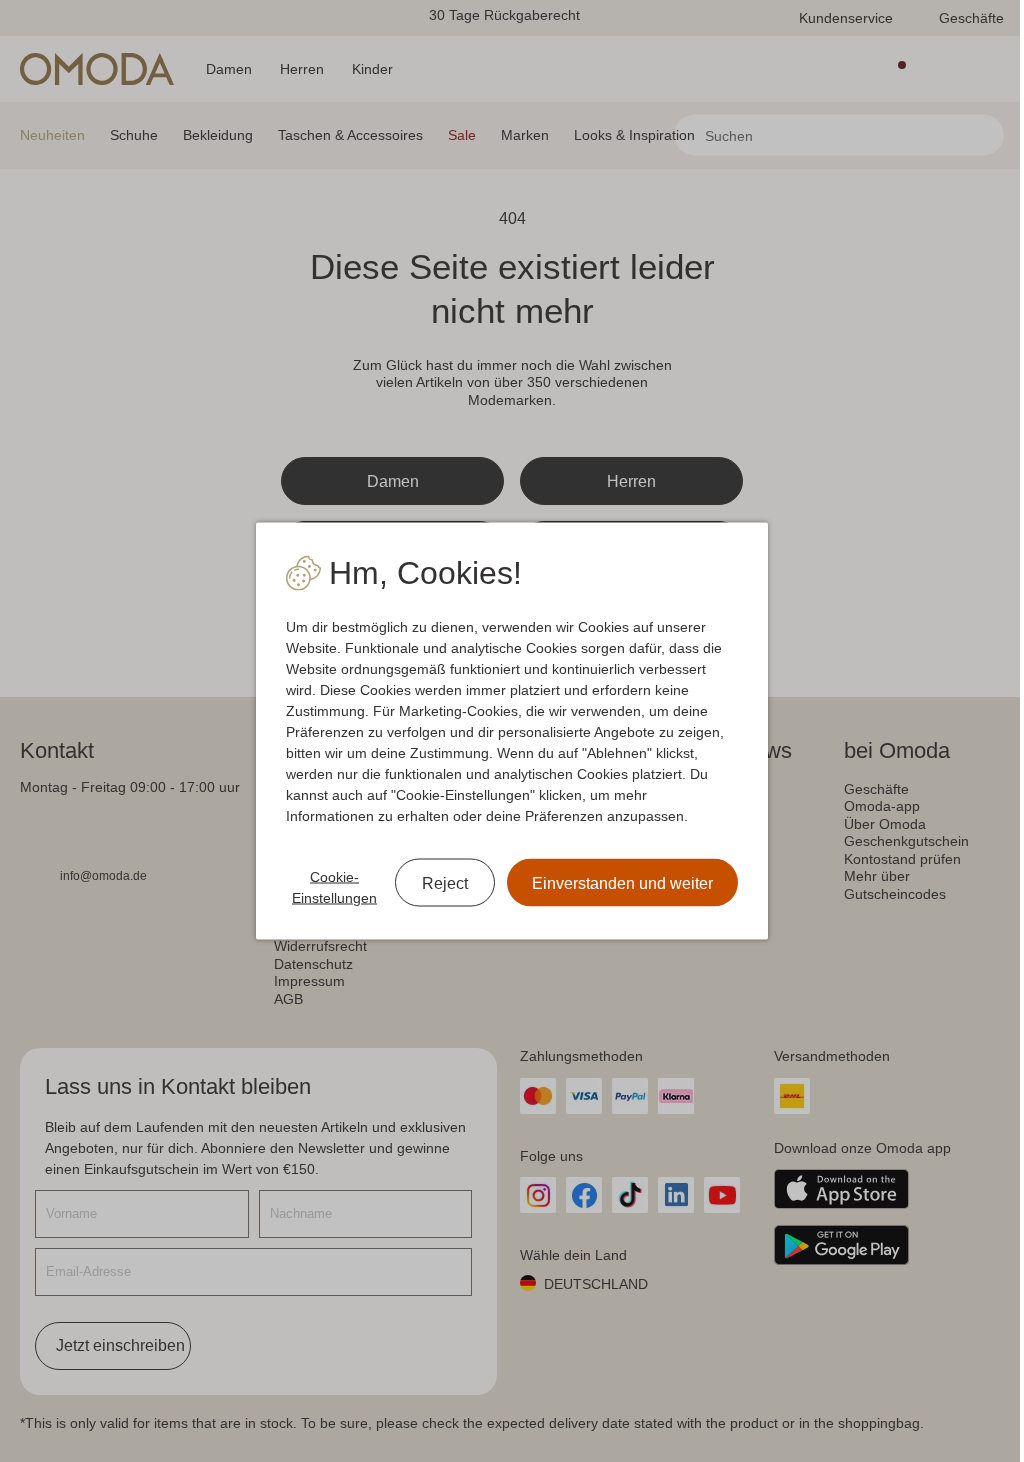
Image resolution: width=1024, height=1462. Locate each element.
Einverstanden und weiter (622, 883)
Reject (445, 883)
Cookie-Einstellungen (334, 887)
